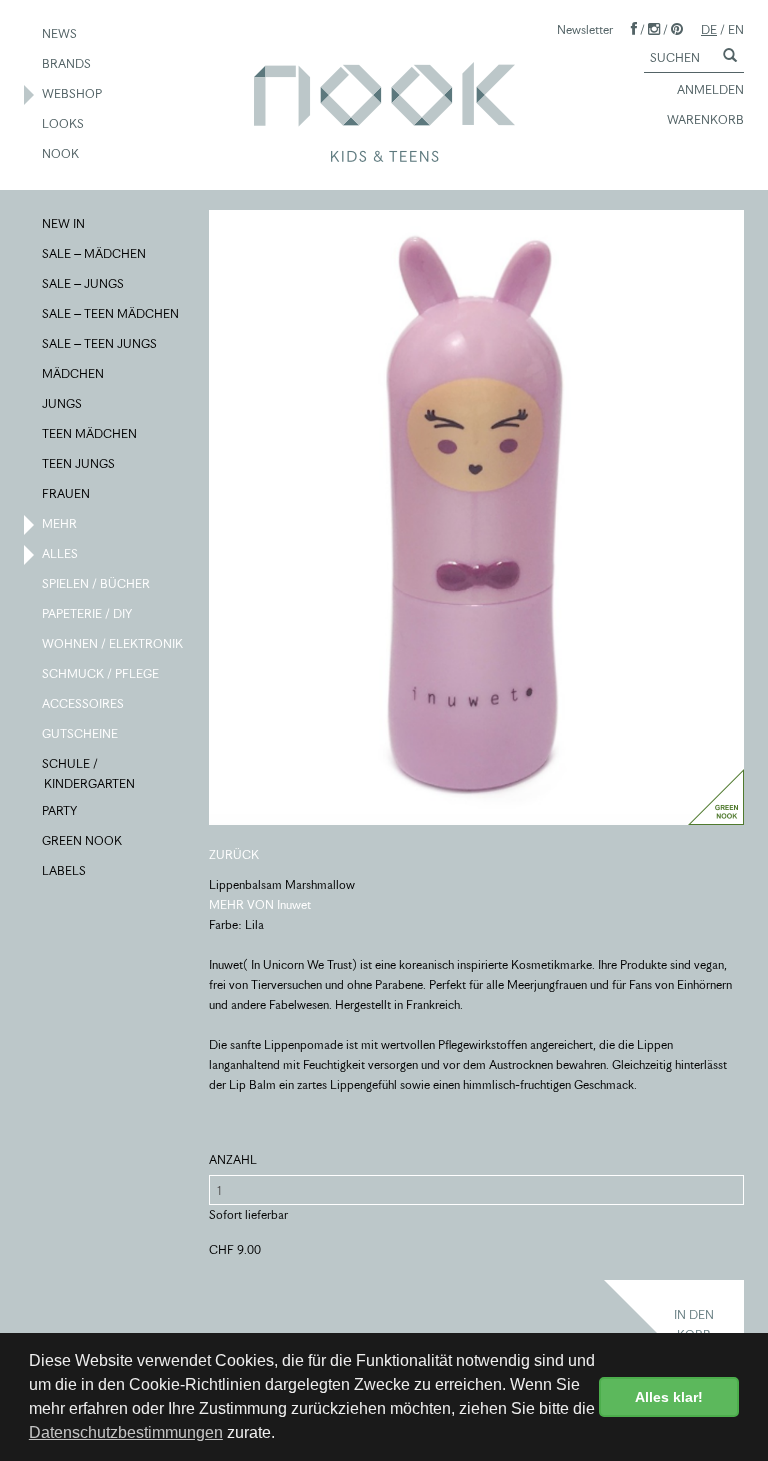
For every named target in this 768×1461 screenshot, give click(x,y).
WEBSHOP (73, 93)
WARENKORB (705, 119)
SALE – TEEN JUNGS (100, 343)
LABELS (65, 870)
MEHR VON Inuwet (260, 904)
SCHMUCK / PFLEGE (101, 673)
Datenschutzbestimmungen (126, 1432)
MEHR (60, 523)
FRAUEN (67, 493)
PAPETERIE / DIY (88, 613)
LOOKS (64, 123)
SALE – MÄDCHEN (95, 253)
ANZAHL (233, 1159)
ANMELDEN (710, 89)
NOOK (61, 153)
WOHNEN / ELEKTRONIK (113, 643)
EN (736, 29)
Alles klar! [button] (669, 1397)
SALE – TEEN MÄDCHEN (111, 313)
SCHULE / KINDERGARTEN (89, 773)
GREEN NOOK (83, 840)
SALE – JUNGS (84, 283)
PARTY (60, 810)
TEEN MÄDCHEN (90, 433)
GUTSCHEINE (81, 733)
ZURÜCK (234, 854)
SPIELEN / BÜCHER (97, 583)
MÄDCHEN (74, 373)
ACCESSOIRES (84, 703)
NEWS (60, 33)
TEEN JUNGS (79, 463)
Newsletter (585, 29)
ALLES (61, 553)
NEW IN (64, 223)
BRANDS (67, 63)
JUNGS (63, 403)
